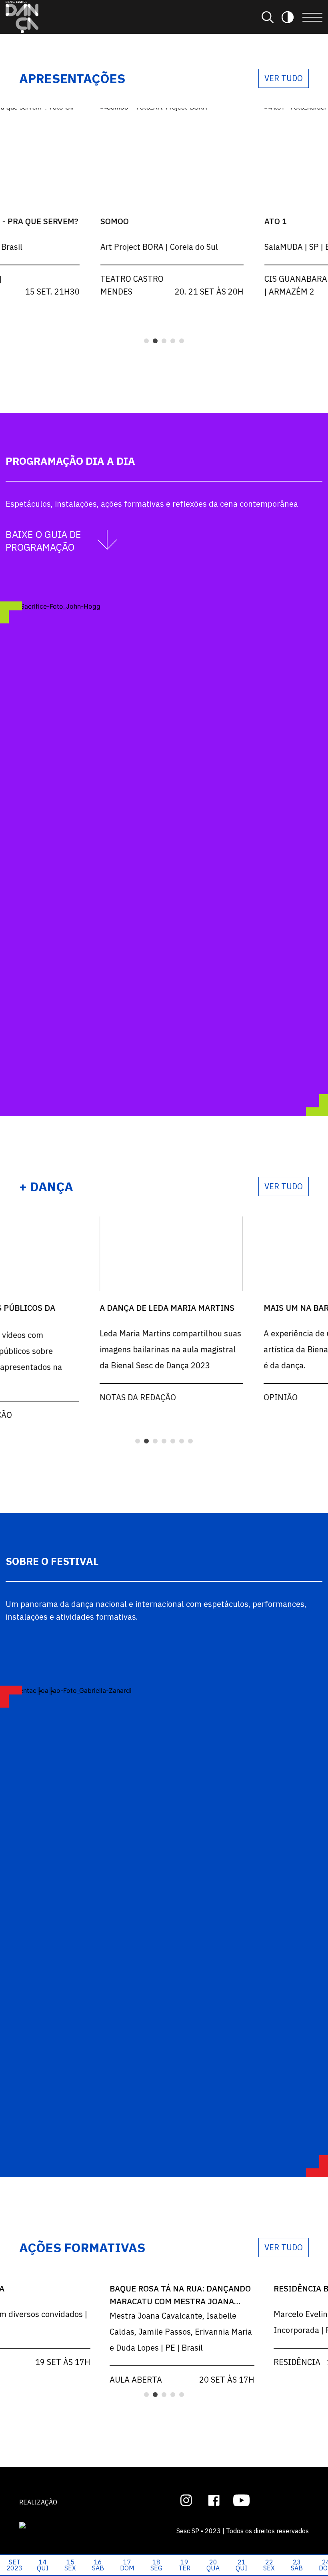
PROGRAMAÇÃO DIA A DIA (70, 461)
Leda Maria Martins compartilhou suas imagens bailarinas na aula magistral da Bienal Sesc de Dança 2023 (169, 1349)
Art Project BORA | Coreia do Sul (158, 247)
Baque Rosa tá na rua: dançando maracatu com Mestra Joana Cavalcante (179, 2301)
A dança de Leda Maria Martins (165, 1308)
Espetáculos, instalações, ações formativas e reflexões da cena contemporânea (152, 504)
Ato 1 (274, 221)
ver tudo (284, 78)
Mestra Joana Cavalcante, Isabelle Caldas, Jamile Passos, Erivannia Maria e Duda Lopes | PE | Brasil (180, 2332)
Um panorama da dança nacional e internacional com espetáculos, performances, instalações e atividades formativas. (156, 1610)
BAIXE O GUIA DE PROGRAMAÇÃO (43, 541)
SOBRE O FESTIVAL (52, 1561)
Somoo (113, 221)
